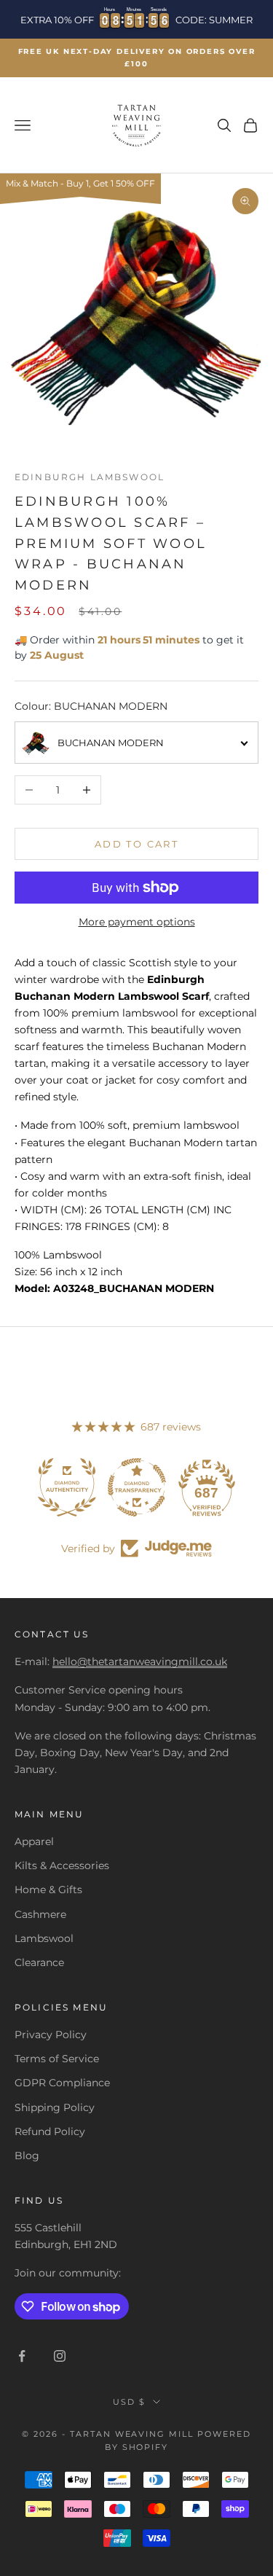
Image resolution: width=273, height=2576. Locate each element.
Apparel (34, 1841)
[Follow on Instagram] (60, 2356)
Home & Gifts (48, 1890)
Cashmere (40, 1914)
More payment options (137, 922)
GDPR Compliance (62, 2083)
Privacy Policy (51, 2035)
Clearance (39, 1962)
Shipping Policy (55, 2107)
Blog (27, 2156)
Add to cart (136, 844)
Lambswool (44, 1938)
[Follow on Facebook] (22, 2356)
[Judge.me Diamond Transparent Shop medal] (137, 1487)
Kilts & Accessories (62, 1866)
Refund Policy (50, 2131)
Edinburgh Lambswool (90, 477)
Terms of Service (57, 2059)
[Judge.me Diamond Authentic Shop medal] (67, 1487)
